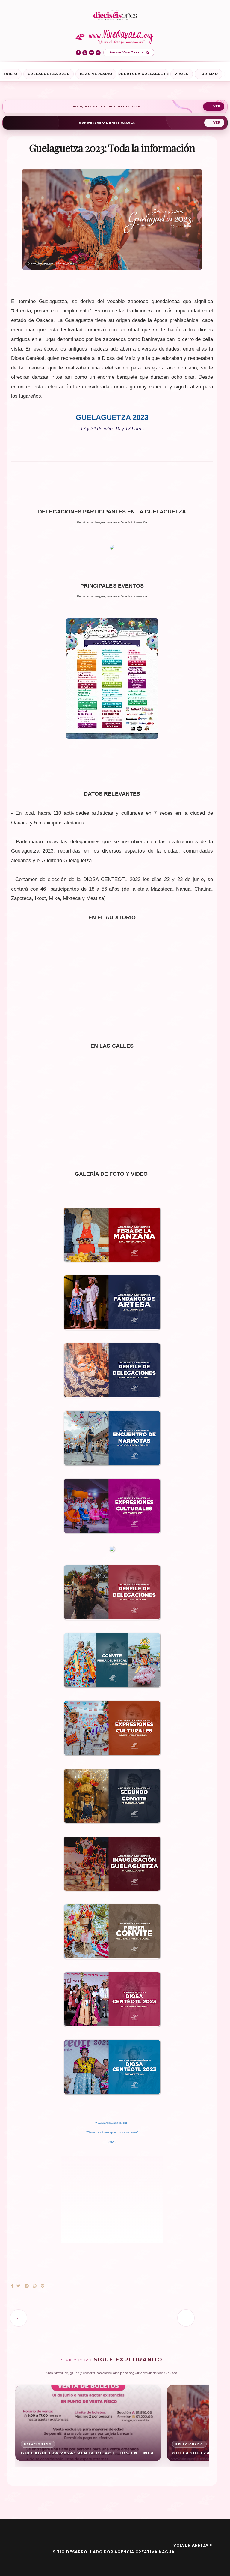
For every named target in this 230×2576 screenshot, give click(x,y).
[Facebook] (78, 53)
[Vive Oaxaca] (115, 37)
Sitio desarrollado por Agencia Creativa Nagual (115, 2552)
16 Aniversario (96, 74)
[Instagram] (85, 53)
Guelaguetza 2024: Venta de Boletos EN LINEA (87, 2453)
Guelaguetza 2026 (49, 74)
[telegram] (27, 2286)
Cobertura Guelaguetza (143, 74)
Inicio (11, 74)
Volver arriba (191, 2545)
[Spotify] (98, 53)
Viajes (182, 74)
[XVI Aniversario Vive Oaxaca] (115, 15)
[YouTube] (91, 53)
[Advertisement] (112, 477)
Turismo (208, 74)
